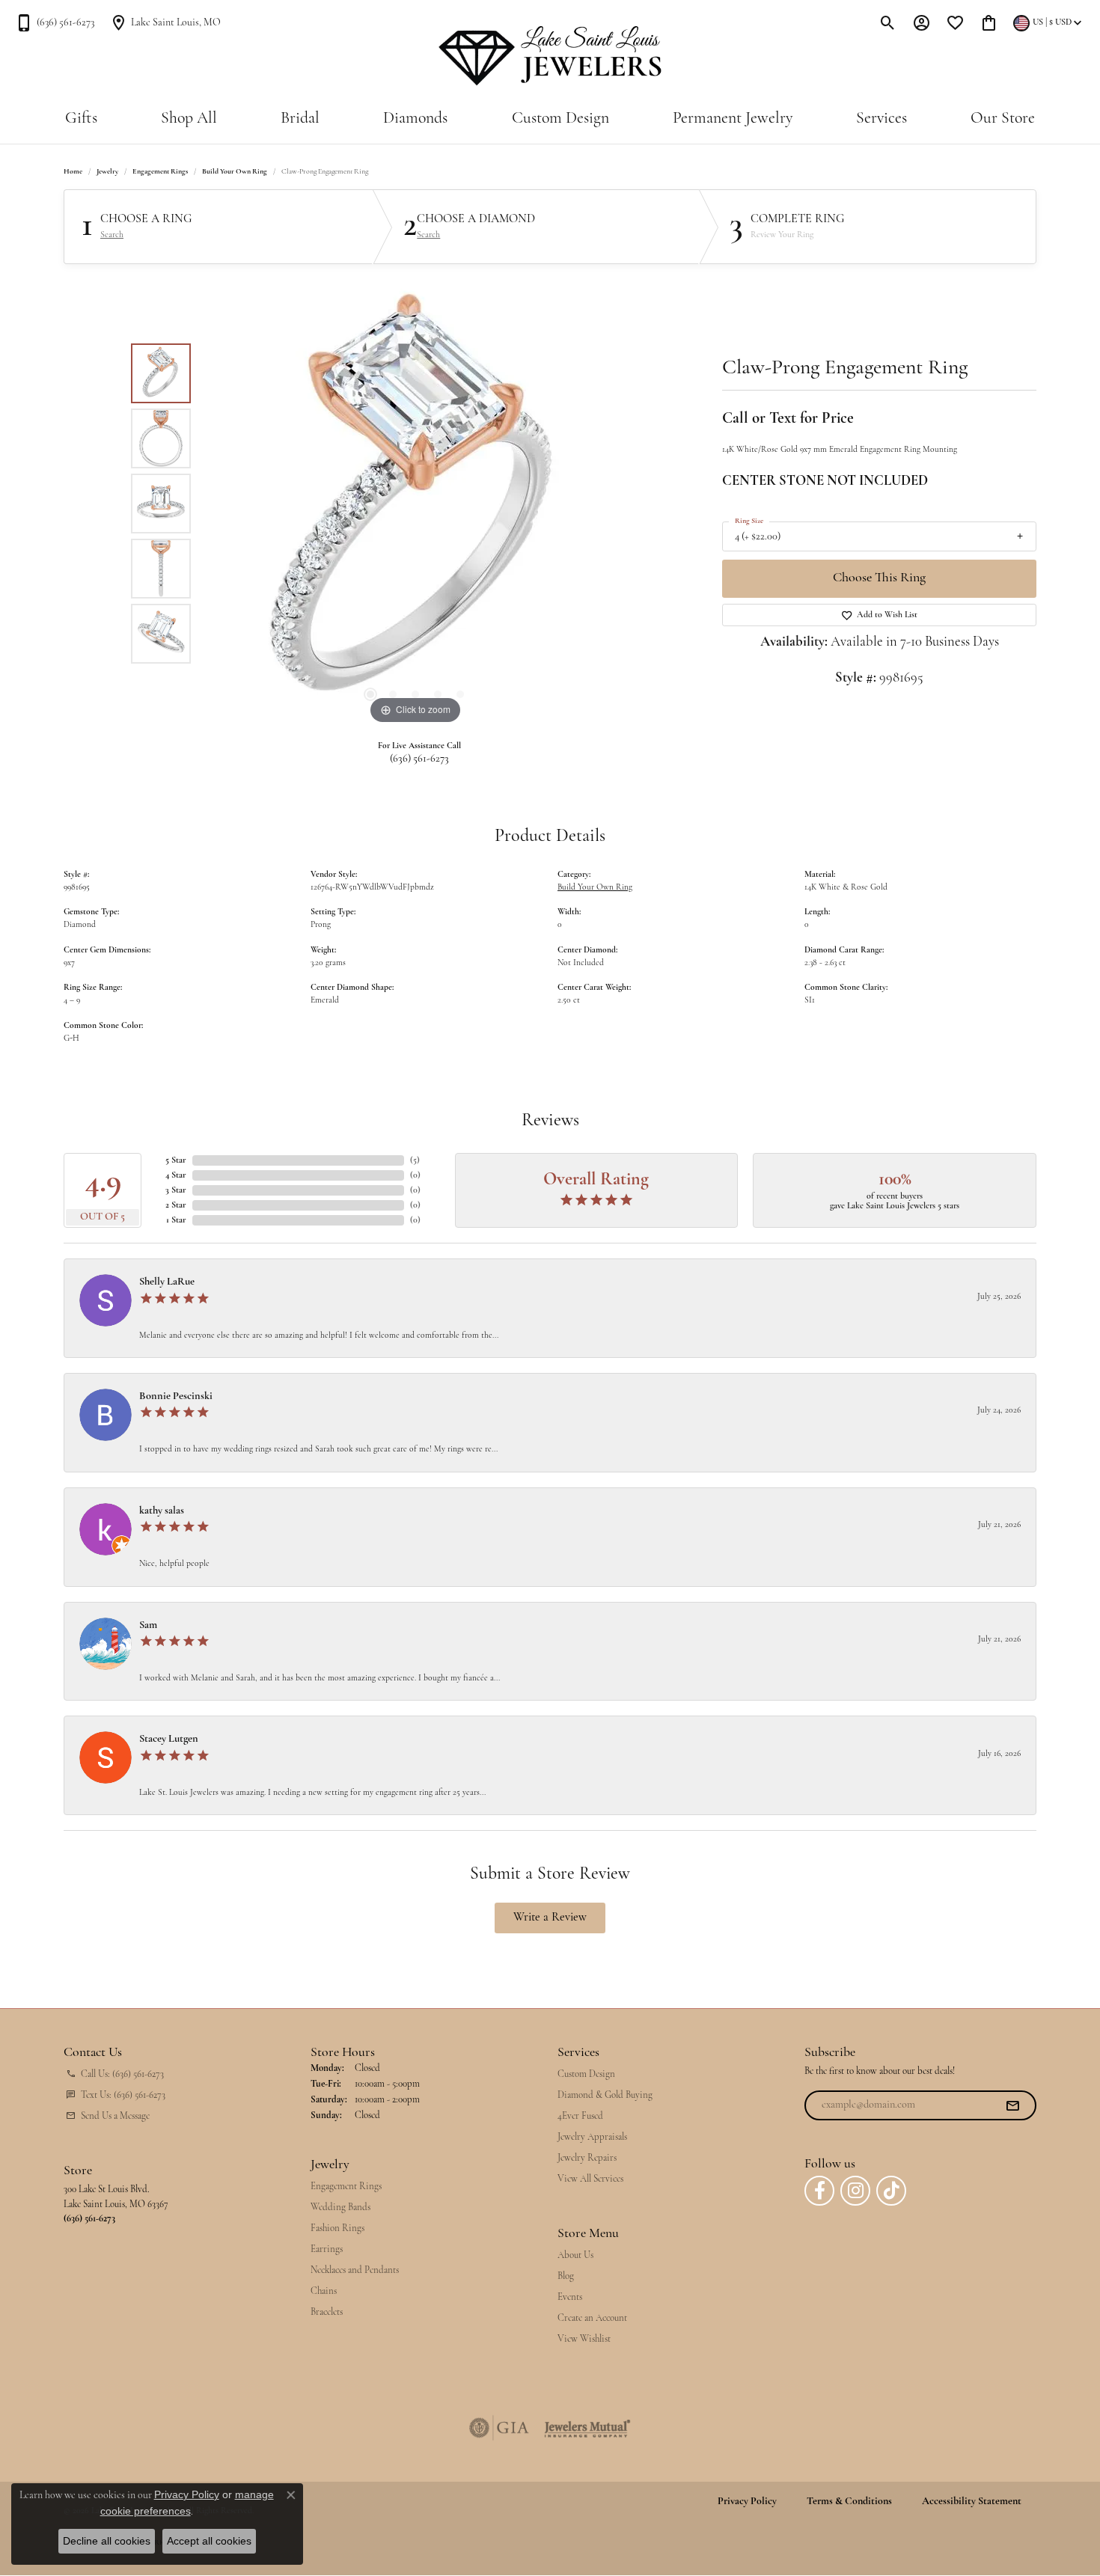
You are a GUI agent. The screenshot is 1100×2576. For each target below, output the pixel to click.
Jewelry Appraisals (592, 2137)
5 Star (176, 1160)
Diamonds (415, 119)
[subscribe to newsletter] (1012, 2105)
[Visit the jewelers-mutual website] (587, 2428)
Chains (324, 2291)
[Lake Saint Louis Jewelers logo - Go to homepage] (550, 56)
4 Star (176, 1175)
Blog (566, 2276)
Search (112, 235)
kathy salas (162, 1511)
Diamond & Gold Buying (605, 2095)
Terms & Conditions (849, 2502)
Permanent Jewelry (733, 119)
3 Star (176, 1190)
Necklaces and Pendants (355, 2270)
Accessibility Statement (972, 2502)
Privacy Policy (747, 2502)
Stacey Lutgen (169, 1739)
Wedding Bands (340, 2208)
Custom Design (560, 119)
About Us (575, 2255)
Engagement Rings (160, 172)
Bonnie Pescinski (176, 1396)
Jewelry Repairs (587, 2158)
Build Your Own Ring (235, 172)
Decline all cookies (107, 2541)
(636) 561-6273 (419, 759)
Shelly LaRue (167, 1282)
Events (570, 2297)
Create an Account (592, 2318)
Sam (148, 1625)
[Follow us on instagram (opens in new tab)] (855, 2191)
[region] (415, 504)
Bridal (300, 119)
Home (73, 172)
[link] (55, 22)
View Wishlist (584, 2339)
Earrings (327, 2249)
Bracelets (327, 2312)
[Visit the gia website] (499, 2428)
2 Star (176, 1205)
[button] (888, 22)
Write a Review (550, 1918)
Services (881, 119)
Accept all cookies (209, 2541)
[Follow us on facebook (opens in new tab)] (819, 2191)
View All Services (590, 2179)
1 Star (176, 1220)
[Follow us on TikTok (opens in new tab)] (891, 2191)
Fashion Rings (337, 2228)
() (415, 1160)
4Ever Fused (580, 2116)
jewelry (107, 172)
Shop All (189, 119)
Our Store (1003, 119)
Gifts (81, 119)
